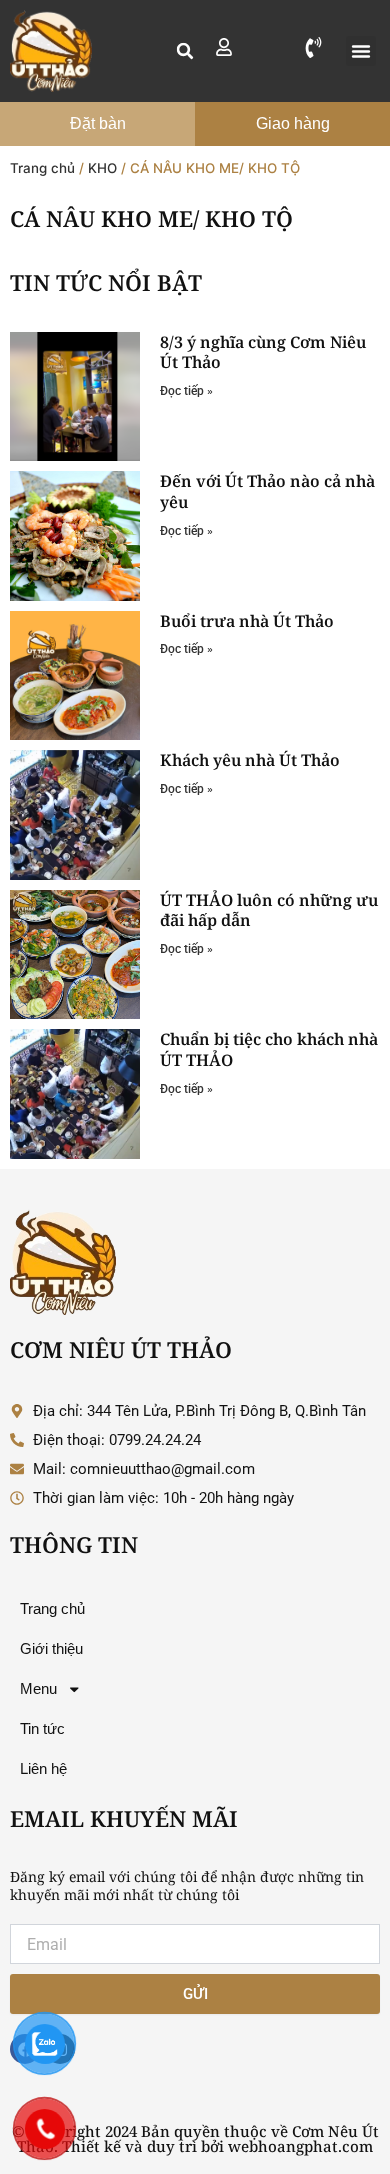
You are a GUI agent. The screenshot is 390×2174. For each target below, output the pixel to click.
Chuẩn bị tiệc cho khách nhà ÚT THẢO (269, 1049)
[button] (185, 51)
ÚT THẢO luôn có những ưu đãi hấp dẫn (269, 910)
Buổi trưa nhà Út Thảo (247, 621)
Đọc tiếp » (186, 391)
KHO (102, 168)
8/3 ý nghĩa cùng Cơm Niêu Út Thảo (263, 352)
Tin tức (42, 1729)
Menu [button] (38, 1689)
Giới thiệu (51, 1649)
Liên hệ (43, 1769)
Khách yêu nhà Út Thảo (250, 760)
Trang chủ (42, 168)
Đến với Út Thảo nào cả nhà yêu (267, 491)
